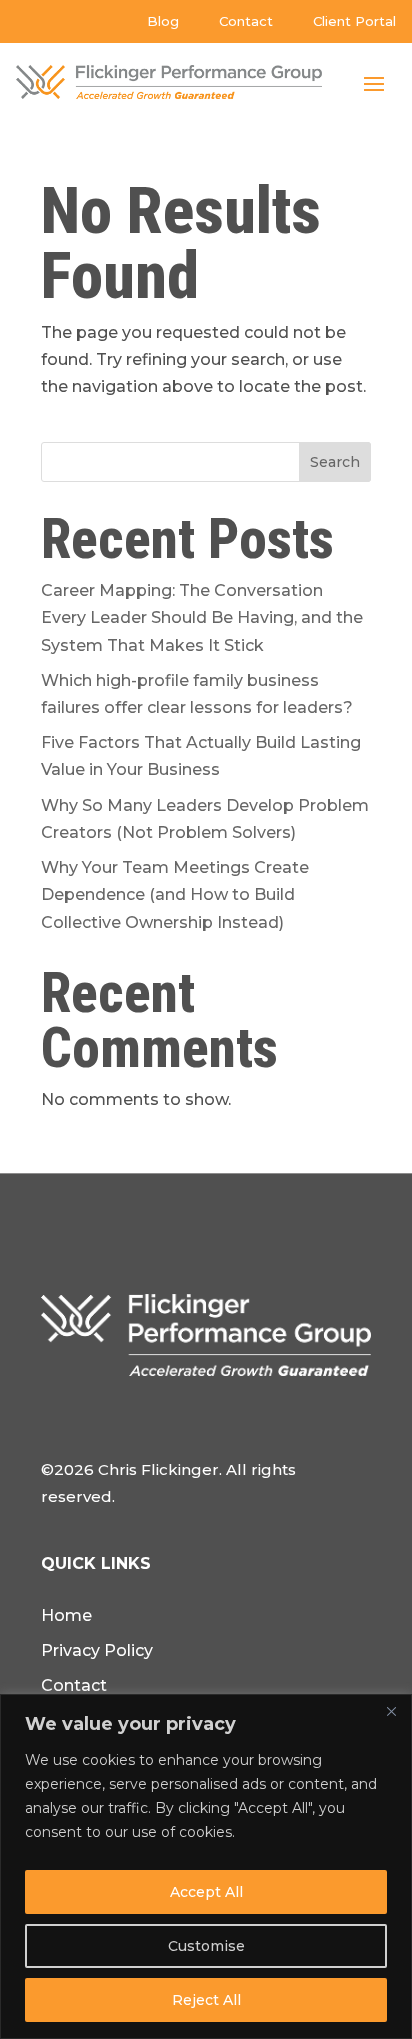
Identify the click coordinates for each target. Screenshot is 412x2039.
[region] (206, 1866)
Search (335, 462)
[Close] (391, 1711)
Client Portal (354, 21)
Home (66, 1615)
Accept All (206, 1892)
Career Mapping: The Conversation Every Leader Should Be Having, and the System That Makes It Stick (202, 617)
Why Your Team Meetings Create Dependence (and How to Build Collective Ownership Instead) (175, 894)
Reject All (206, 2000)
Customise (206, 1946)
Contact (246, 21)
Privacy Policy (97, 1650)
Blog (163, 21)
